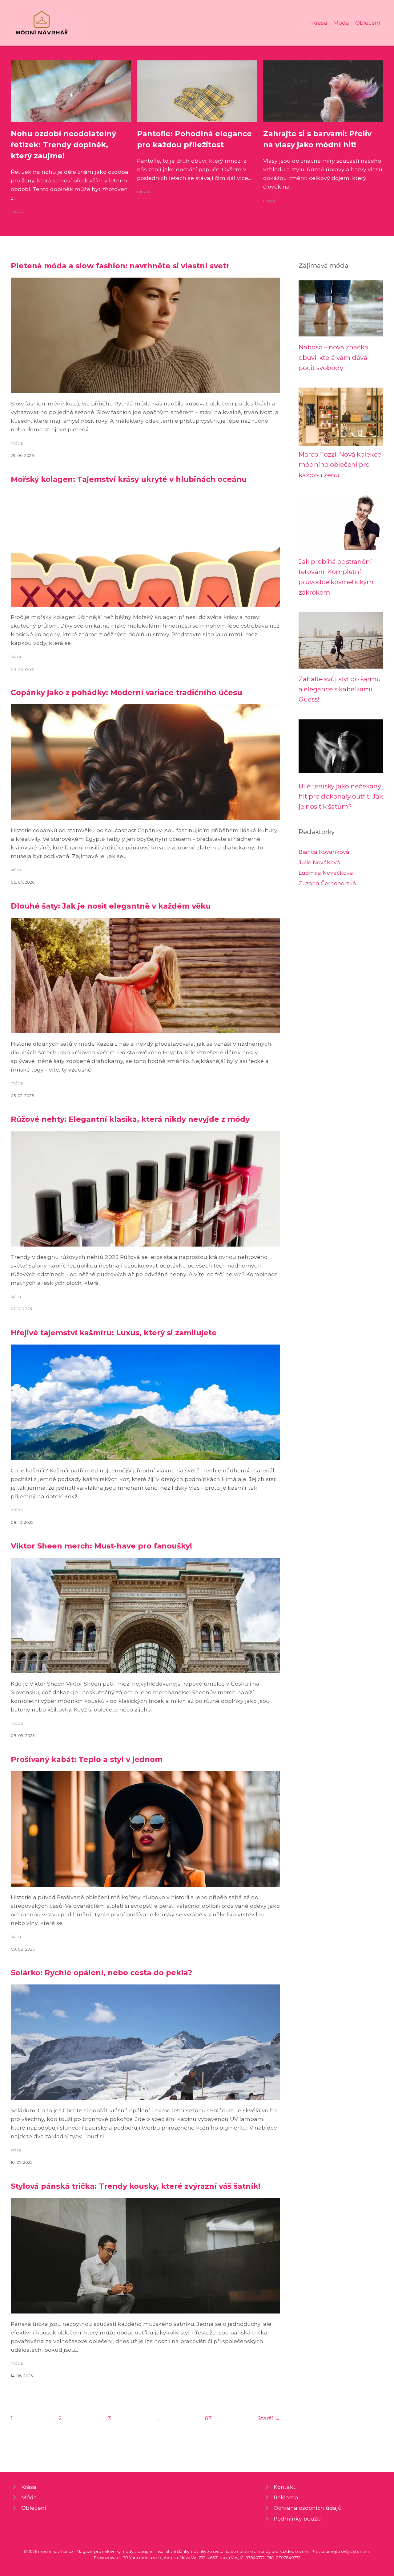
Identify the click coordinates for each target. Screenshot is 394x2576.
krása (16, 656)
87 (208, 2418)
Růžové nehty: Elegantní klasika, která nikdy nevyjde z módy (130, 1119)
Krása (320, 23)
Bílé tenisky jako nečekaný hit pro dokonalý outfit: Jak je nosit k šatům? (341, 796)
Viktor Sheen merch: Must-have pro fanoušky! (101, 1546)
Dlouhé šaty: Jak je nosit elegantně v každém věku (111, 906)
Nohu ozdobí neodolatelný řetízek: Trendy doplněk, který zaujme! (63, 145)
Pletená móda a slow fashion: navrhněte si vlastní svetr (120, 266)
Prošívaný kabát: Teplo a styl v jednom (87, 1759)
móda (17, 212)
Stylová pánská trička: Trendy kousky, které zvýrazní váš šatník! (136, 2186)
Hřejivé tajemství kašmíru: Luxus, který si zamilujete (114, 1333)
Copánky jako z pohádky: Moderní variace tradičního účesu (127, 692)
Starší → (269, 2418)
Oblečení (368, 23)
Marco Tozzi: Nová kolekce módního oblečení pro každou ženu (340, 465)
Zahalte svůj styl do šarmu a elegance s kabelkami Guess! (340, 689)
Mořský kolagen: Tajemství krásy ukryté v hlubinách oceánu (129, 479)
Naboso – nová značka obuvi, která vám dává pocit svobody (333, 357)
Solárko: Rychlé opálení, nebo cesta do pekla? (101, 1973)
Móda (341, 23)
